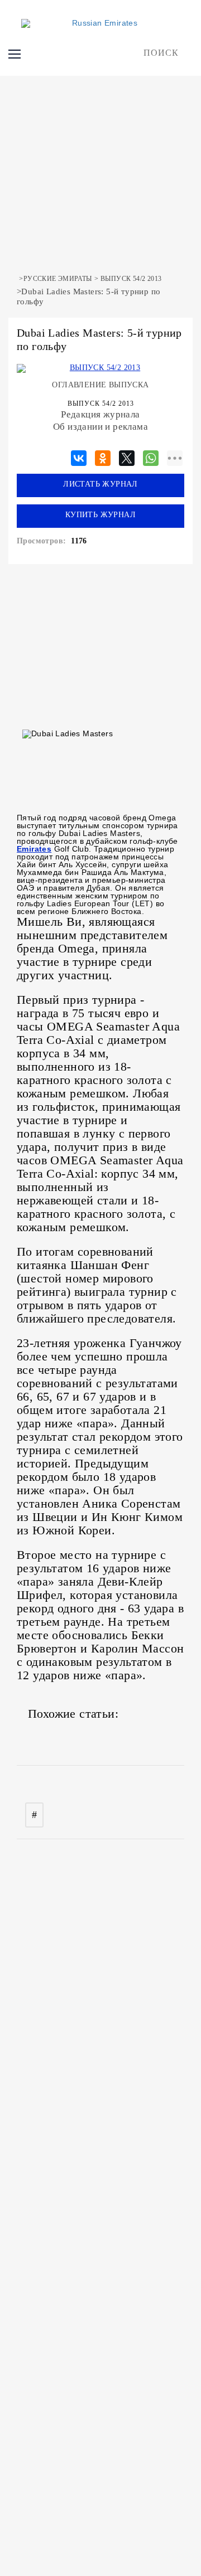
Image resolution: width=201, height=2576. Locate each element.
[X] (127, 456)
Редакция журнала (100, 414)
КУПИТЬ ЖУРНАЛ (100, 515)
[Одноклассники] (103, 456)
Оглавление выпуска (100, 385)
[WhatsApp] (151, 456)
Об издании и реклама (100, 427)
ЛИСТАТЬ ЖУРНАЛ (100, 484)
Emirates (34, 849)
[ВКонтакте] (79, 456)
